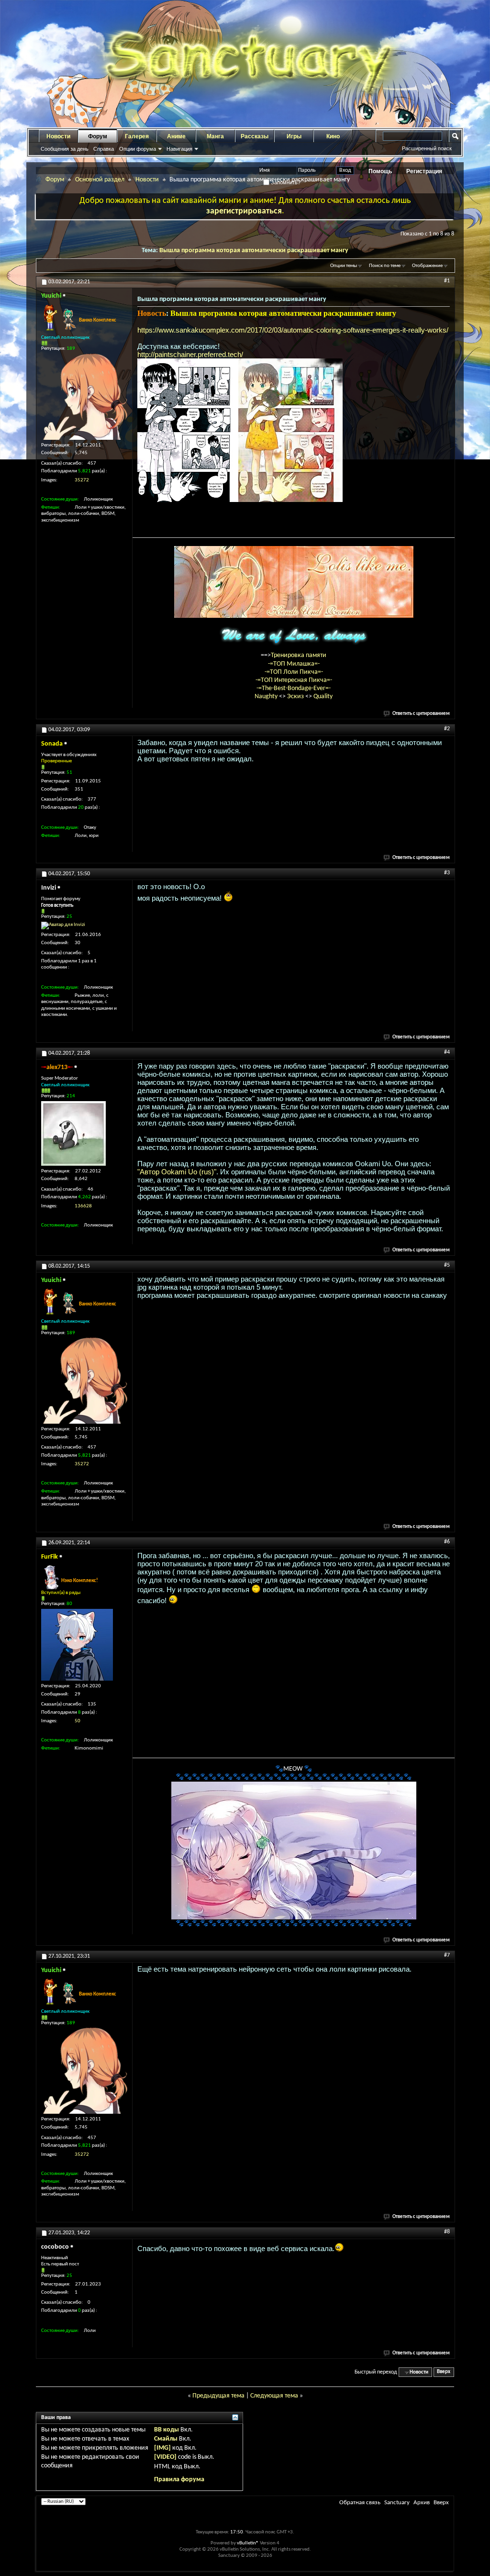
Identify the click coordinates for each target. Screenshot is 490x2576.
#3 (447, 873)
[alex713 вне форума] (73, 1133)
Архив (422, 2503)
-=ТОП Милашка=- (294, 664)
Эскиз (296, 697)
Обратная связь (360, 2503)
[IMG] (162, 2448)
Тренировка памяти (299, 655)
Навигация (179, 149)
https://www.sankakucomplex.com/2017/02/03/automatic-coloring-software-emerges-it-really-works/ (293, 330)
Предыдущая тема (218, 2396)
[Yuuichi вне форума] (84, 397)
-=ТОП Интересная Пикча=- (294, 680)
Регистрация (424, 171)
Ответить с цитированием (421, 714)
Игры (294, 136)
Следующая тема (274, 2396)
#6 (447, 1542)
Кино (333, 136)
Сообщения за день (65, 149)
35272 (82, 480)
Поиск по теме (385, 266)
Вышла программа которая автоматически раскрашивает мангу (254, 251)
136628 (83, 1206)
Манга (215, 136)
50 (78, 1721)
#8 (447, 2232)
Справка (104, 149)
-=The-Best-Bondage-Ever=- (294, 688)
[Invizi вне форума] (63, 926)
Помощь (380, 171)
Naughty (267, 697)
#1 (447, 281)
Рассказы (255, 136)
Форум (98, 136)
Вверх (444, 2372)
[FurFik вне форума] (77, 1645)
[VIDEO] (165, 2457)
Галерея (137, 136)
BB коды (167, 2430)
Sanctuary (397, 2503)
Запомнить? (285, 182)
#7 (447, 1955)
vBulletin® (248, 2543)
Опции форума (138, 149)
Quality (323, 697)
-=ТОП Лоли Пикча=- (294, 672)
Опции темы (344, 266)
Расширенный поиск (427, 148)
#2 (447, 729)
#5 (447, 1265)
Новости (58, 136)
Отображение (427, 266)
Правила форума (179, 2480)
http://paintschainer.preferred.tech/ (190, 354)
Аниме (176, 136)
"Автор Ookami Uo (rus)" (177, 1172)
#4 (447, 1052)
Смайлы (166, 2439)
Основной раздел (100, 180)
